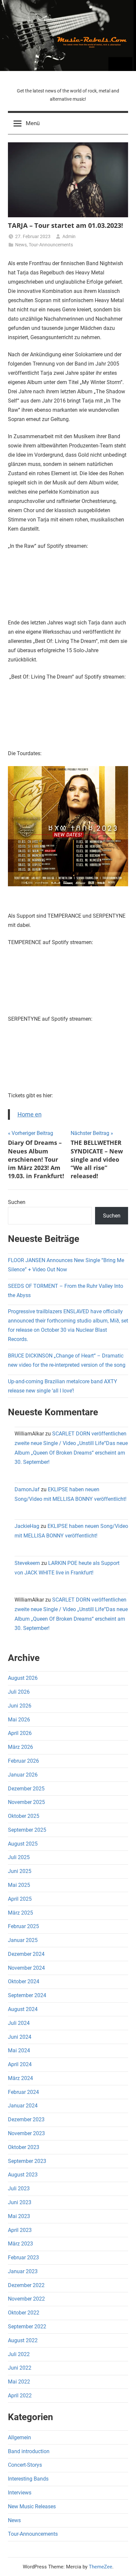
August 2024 (23, 2009)
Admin (69, 236)
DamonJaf (27, 1489)
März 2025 (20, 1913)
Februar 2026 (23, 1761)
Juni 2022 (20, 2368)
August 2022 (23, 2340)
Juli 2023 (19, 2188)
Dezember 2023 (26, 2119)
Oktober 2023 (24, 2147)
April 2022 (20, 2396)
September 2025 (27, 1830)
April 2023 (20, 2230)
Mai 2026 (19, 1720)
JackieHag (27, 1526)
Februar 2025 (23, 1926)
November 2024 (26, 1968)
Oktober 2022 (24, 2313)
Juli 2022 (19, 2354)
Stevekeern (27, 1563)
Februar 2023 (23, 2258)
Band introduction (29, 2451)
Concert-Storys (25, 2465)
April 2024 (20, 2064)
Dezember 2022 (26, 2285)
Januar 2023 (23, 2271)
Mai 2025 (19, 1885)
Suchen (17, 1202)
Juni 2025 (20, 1871)
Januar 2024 (23, 2106)
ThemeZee (101, 2567)
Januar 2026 (23, 1775)
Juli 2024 (19, 2023)
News (21, 245)
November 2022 (26, 2299)
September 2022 (27, 2327)
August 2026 (23, 1678)
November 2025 (26, 1802)
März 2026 (20, 1747)
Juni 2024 (20, 2037)
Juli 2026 (19, 1692)
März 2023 (20, 2244)
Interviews (20, 2493)
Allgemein (19, 2437)
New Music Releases (32, 2506)
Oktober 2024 (24, 1981)
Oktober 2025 (24, 1816)
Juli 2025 (19, 1857)
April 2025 (20, 1899)
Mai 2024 (19, 2050)
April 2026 (20, 1733)
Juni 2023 (20, 2202)
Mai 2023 (19, 2216)
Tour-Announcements (51, 245)
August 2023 (23, 2175)
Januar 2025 (23, 1940)
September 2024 (27, 1995)
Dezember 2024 (26, 1954)
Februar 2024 (23, 2092)
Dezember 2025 (26, 1789)
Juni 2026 (20, 1706)
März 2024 (20, 2078)
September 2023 (27, 2161)
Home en (30, 1114)
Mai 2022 (19, 2382)
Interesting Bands (28, 2479)
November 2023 (26, 2133)
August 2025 (23, 1844)
